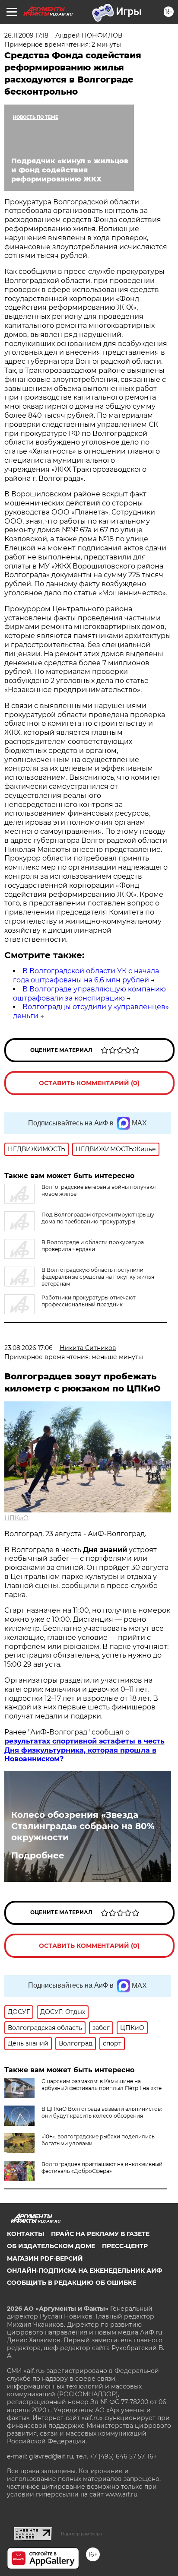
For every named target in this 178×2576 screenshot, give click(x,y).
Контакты (25, 2234)
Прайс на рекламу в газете (100, 2234)
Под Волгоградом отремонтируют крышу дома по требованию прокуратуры (98, 1218)
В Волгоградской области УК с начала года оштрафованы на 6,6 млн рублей (86, 975)
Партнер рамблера (81, 2534)
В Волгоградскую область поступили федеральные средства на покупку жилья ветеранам (98, 1277)
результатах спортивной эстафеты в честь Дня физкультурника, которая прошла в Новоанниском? (84, 1750)
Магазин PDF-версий (45, 2258)
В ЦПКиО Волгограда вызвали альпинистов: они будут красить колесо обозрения (102, 2112)
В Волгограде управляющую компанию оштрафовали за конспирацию (89, 994)
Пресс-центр (125, 2246)
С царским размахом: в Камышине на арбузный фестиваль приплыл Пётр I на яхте (102, 2085)
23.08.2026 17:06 (29, 1348)
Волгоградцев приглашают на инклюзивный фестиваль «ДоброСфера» (102, 2168)
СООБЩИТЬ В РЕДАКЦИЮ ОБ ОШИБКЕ (72, 2283)
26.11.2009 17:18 (26, 35)
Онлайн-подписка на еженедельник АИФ (84, 2271)
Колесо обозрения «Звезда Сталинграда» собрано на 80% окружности (83, 1826)
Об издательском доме (51, 2246)
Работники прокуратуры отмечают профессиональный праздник (89, 1301)
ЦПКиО (16, 1518)
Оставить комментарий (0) (89, 1083)
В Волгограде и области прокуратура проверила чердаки (93, 1246)
